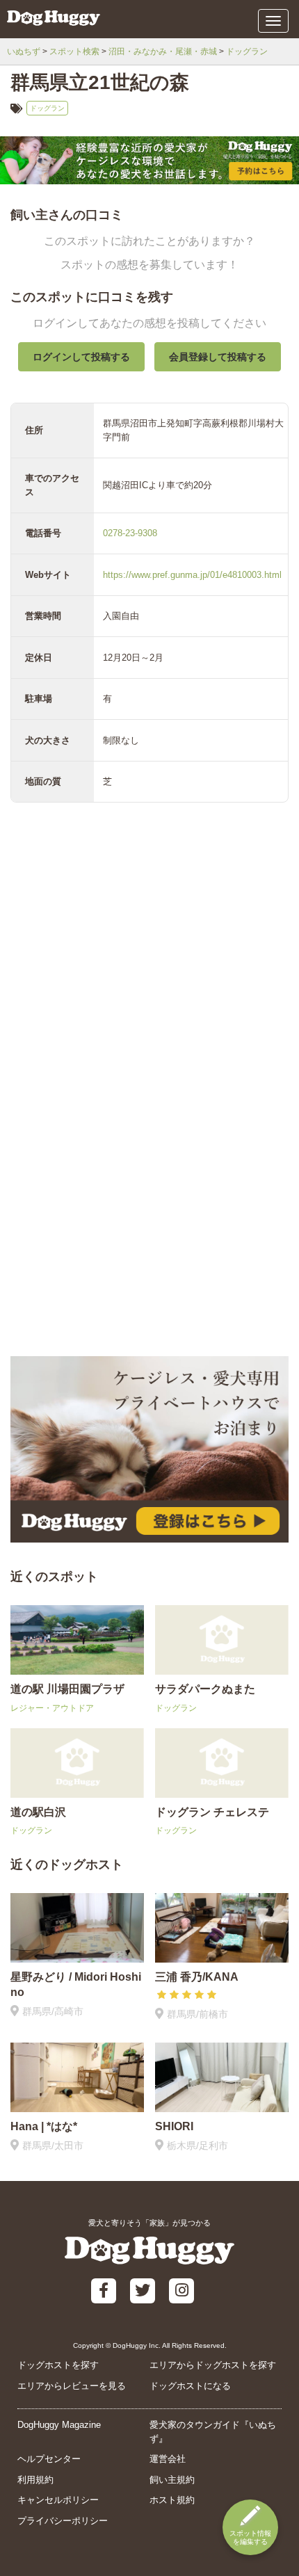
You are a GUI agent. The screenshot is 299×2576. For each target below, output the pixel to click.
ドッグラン (247, 51)
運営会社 (168, 2459)
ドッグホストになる (190, 2386)
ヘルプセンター (49, 2459)
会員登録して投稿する (218, 357)
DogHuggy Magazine (59, 2425)
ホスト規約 (172, 2500)
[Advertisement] (149, 1193)
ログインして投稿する (81, 357)
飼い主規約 (172, 2480)
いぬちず (24, 51)
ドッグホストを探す (58, 2365)
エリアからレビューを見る (72, 2386)
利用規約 (35, 2480)
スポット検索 (74, 51)
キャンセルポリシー (58, 2500)
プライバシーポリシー (63, 2521)
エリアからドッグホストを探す (213, 2365)
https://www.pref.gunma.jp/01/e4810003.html (192, 575)
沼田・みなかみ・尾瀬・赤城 (163, 51)
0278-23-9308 (130, 533)
